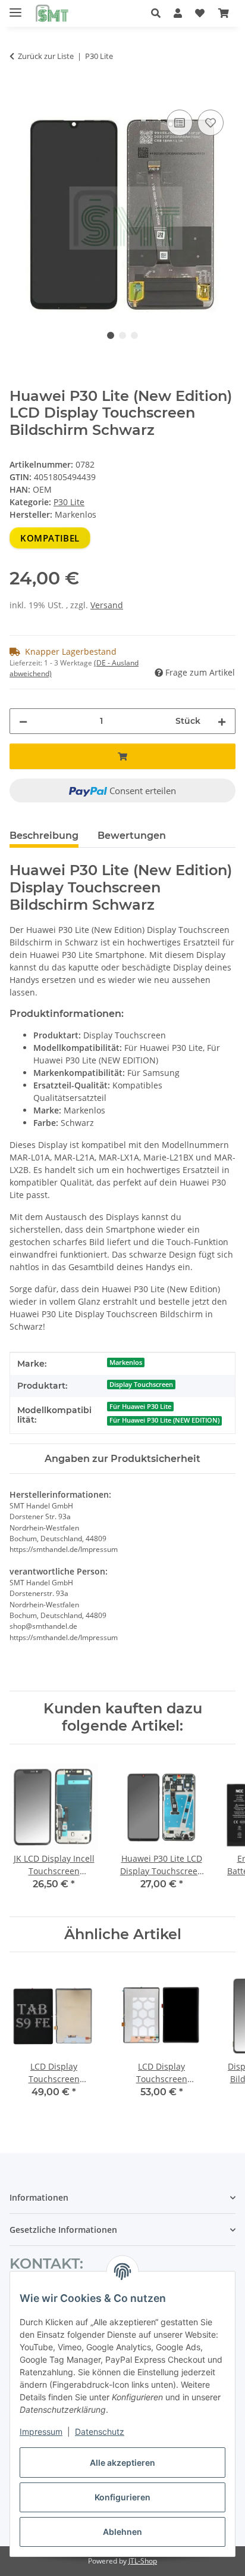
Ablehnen (122, 2532)
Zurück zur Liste (46, 56)
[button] (159, 13)
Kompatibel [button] (50, 538)
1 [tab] (111, 335)
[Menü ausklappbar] (15, 7)
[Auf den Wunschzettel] (211, 123)
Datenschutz (100, 2432)
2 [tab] (122, 335)
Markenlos (126, 1362)
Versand (107, 605)
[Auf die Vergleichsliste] (180, 123)
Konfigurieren (122, 2497)
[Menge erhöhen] (222, 721)
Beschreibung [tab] (44, 836)
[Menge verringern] (23, 721)
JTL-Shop (143, 2561)
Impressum (41, 2432)
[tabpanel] (122, 215)
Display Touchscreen (141, 1385)
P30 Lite (69, 502)
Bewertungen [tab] (132, 836)
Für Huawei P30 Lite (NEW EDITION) (164, 1420)
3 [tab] (134, 335)
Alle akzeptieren (122, 2463)
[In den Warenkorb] (19, 94)
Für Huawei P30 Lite (140, 1407)
